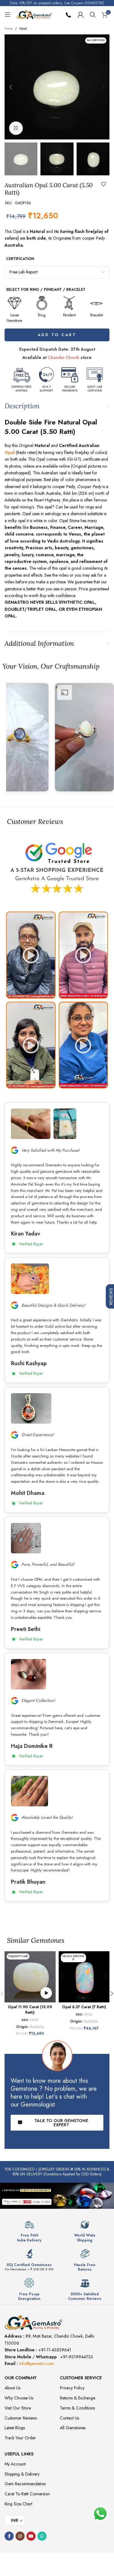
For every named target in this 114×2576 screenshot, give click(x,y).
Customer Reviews (21, 2418)
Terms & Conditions (77, 2408)
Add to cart (57, 335)
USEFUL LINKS (19, 2454)
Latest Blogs (15, 2428)
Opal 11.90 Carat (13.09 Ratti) (30, 2010)
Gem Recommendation (25, 2484)
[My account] (81, 15)
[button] (11, 87)
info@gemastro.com (37, 2363)
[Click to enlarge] (16, 128)
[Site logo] (34, 14)
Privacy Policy (72, 2388)
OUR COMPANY (21, 2378)
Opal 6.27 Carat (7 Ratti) (84, 2007)
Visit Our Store (18, 2408)
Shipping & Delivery (22, 2474)
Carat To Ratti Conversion (27, 2494)
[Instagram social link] (20, 2536)
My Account (15, 2464)
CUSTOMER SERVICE (81, 2378)
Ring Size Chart (18, 2504)
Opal (23, 28)
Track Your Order (20, 2438)
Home (9, 28)
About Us (12, 2388)
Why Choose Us (19, 2398)
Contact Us (69, 2418)
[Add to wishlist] (104, 184)
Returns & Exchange (78, 2398)
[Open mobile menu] (8, 15)
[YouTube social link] (31, 2536)
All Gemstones (73, 2428)
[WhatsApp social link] (42, 2536)
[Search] (93, 15)
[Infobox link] (29, 2231)
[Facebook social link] (9, 2536)
